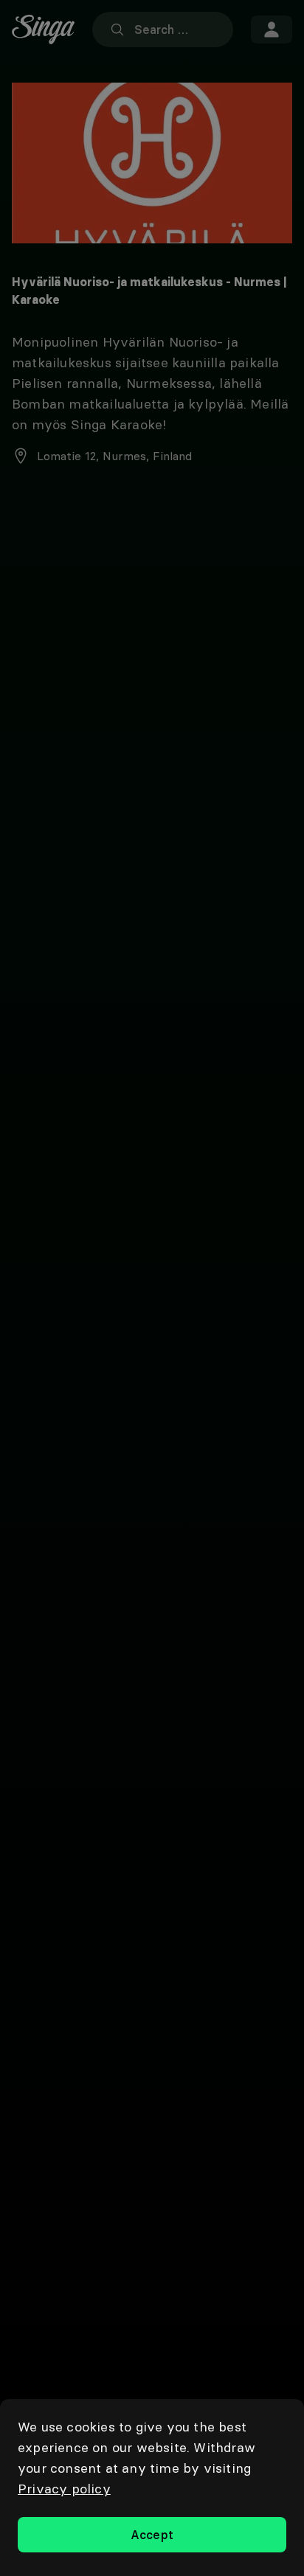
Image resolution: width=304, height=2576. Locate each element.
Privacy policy (64, 2489)
